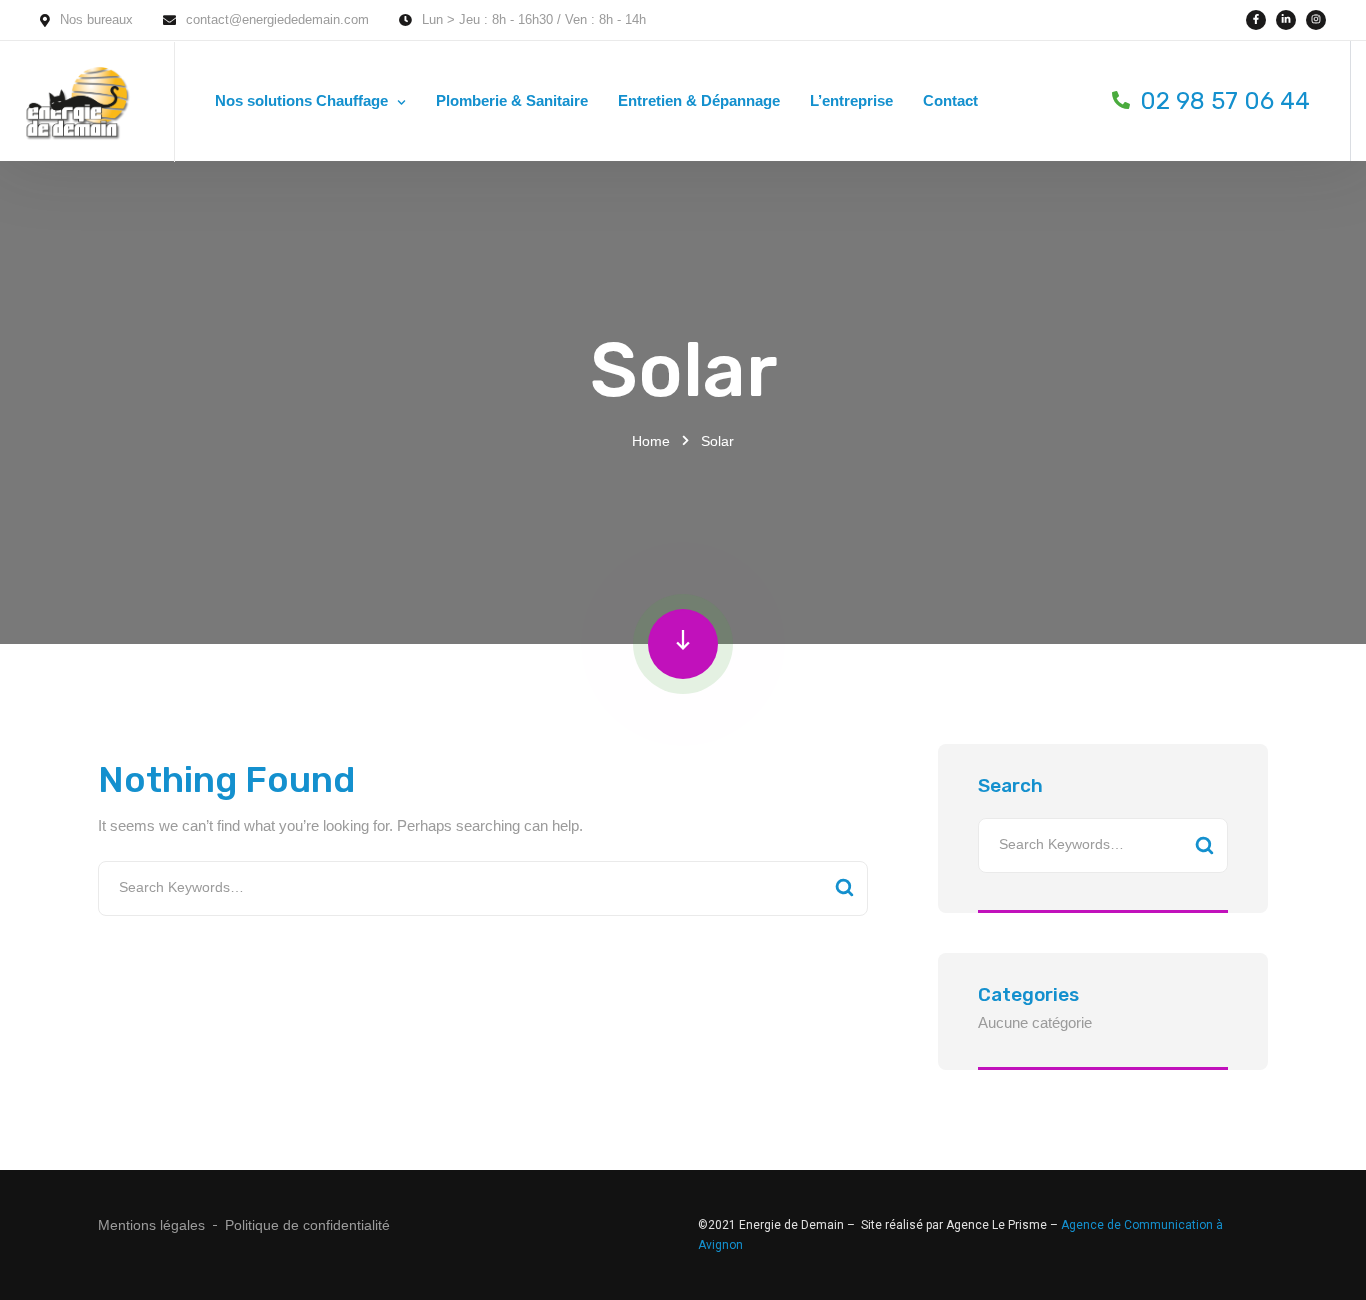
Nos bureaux (96, 19)
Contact (950, 100)
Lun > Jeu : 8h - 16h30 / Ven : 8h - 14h (534, 19)
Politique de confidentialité (307, 1225)
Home (651, 441)
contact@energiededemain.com (277, 19)
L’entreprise (851, 100)
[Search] (844, 888)
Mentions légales (151, 1225)
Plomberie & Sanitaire (512, 100)
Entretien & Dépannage (699, 100)
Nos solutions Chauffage (301, 100)
